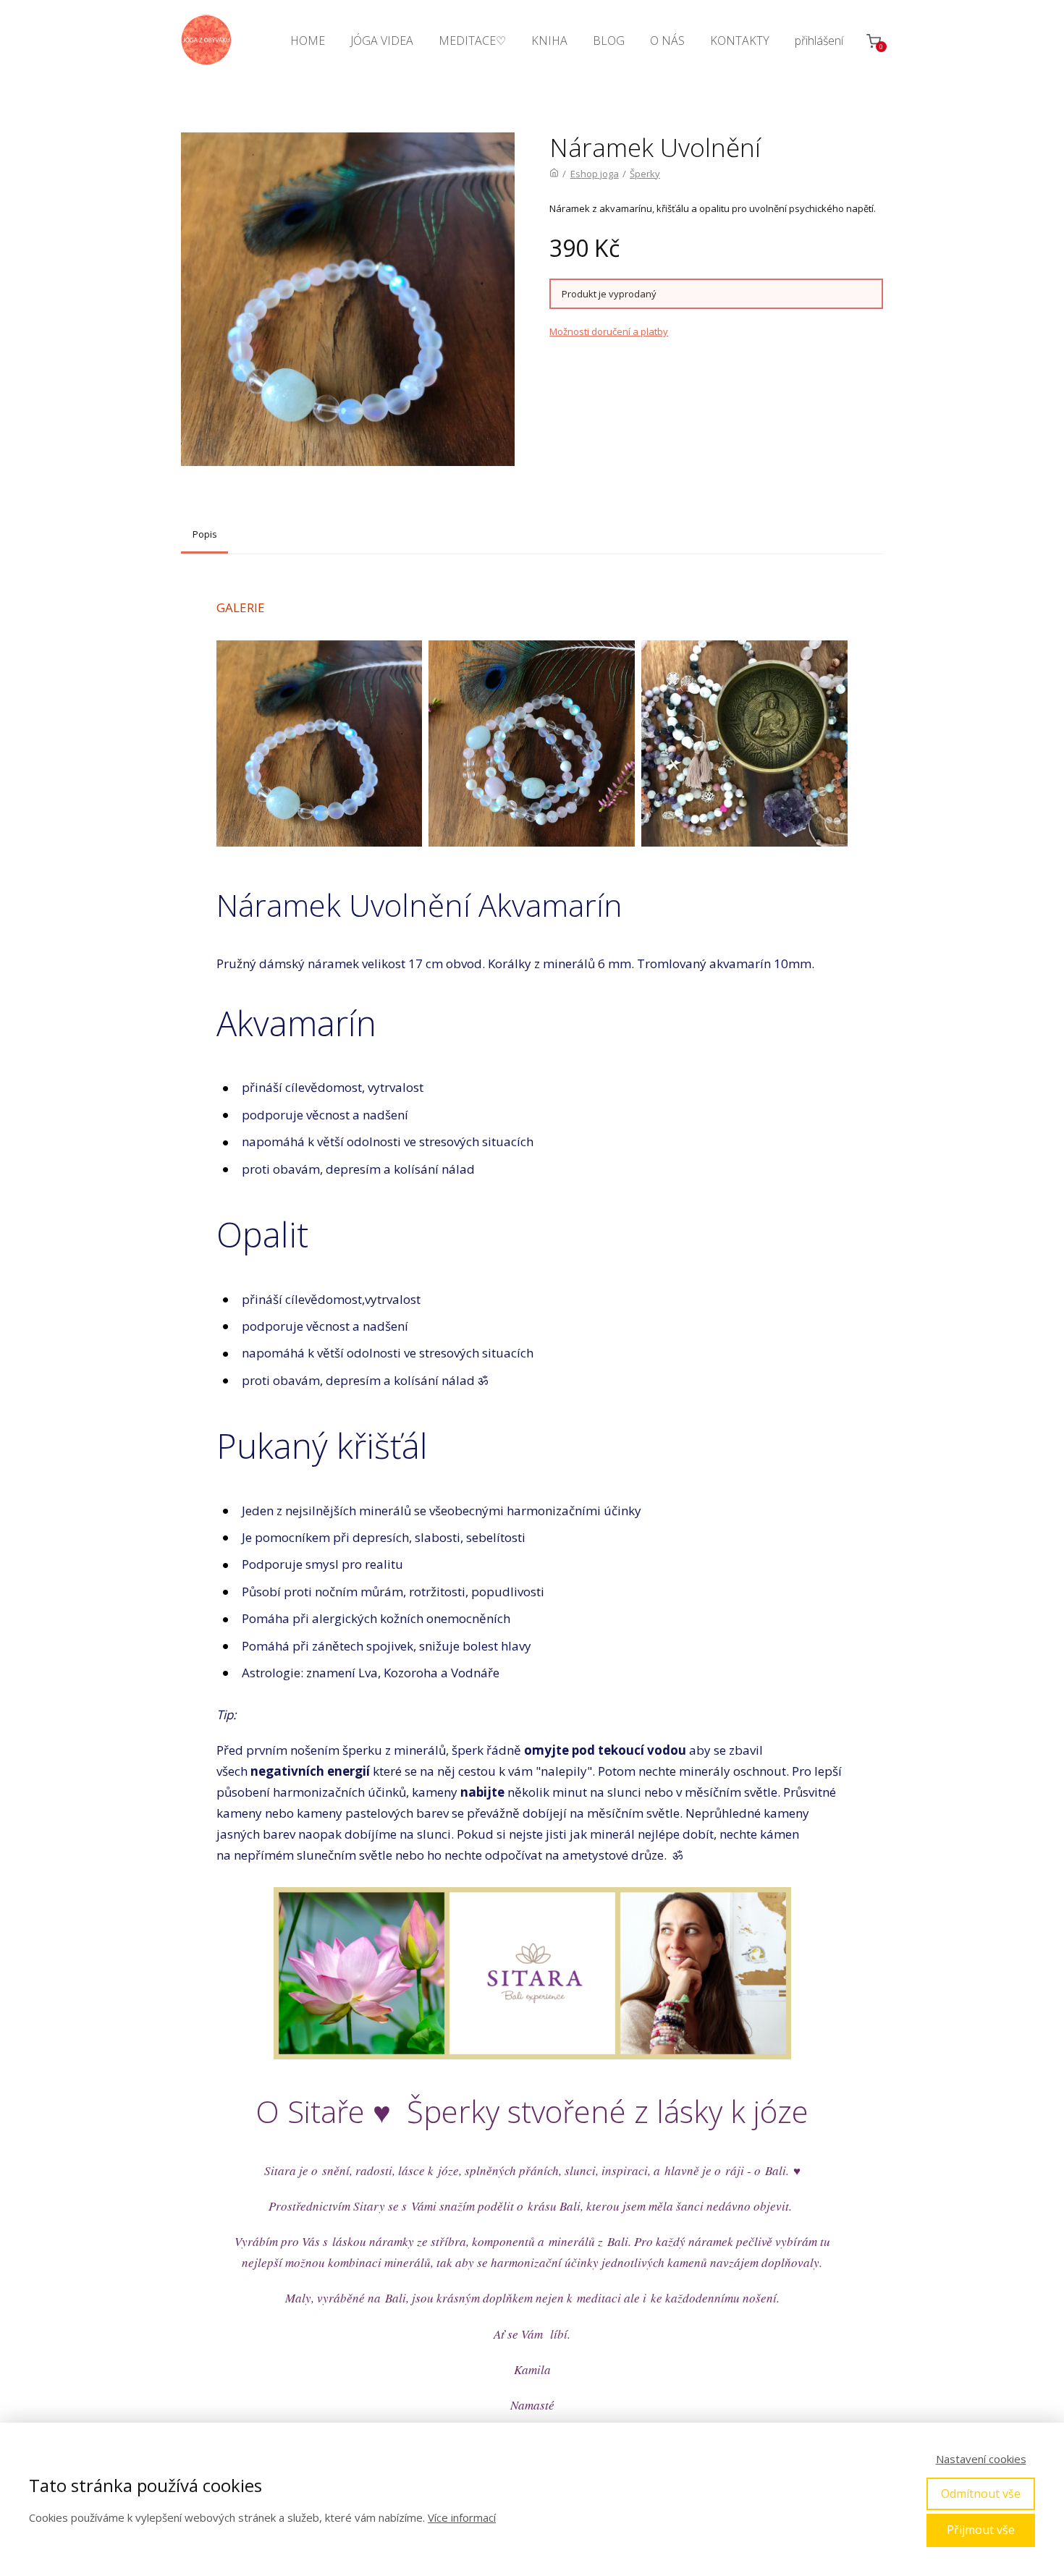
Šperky (645, 174)
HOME (308, 41)
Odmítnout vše (981, 2494)
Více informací (462, 2517)
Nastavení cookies (981, 2459)
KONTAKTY (740, 41)
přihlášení (819, 41)
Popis (205, 534)
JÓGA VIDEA (382, 41)
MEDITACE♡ (472, 41)
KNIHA (549, 41)
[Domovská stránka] (554, 174)
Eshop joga (595, 174)
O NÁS (667, 41)
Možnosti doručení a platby (609, 331)
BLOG (609, 41)
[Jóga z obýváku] (206, 41)
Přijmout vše (981, 2530)
